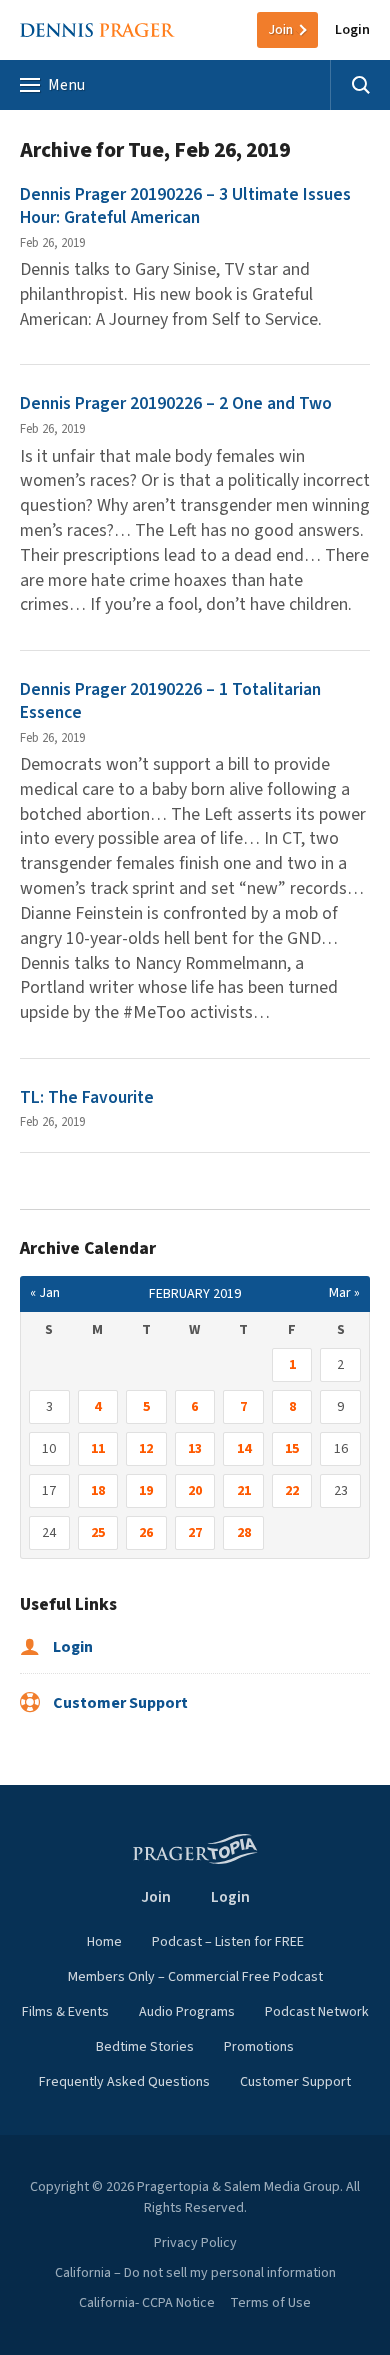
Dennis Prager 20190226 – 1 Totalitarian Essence (170, 701)
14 (244, 1449)
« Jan (45, 1293)
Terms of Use (270, 2303)
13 (195, 1449)
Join (280, 30)
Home (104, 1942)
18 (98, 1491)
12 (146, 1449)
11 (98, 1449)
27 (195, 1533)
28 (244, 1533)
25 (98, 1533)
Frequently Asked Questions (124, 2082)
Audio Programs (187, 2012)
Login (352, 30)
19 (146, 1491)
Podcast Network (317, 2012)
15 (292, 1449)
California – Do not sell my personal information (195, 2273)
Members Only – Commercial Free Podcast (195, 1977)
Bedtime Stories (145, 2047)
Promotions (259, 2047)
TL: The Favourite (87, 1097)
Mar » (344, 1293)
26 (146, 1533)
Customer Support (119, 1703)
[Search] (360, 85)
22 (292, 1491)
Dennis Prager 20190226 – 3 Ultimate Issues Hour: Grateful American (185, 206)
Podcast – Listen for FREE (228, 1942)
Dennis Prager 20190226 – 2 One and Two (176, 403)
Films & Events (65, 2012)
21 (244, 1491)
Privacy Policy (195, 2243)
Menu (66, 85)
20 (195, 1491)
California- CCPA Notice (147, 2303)
